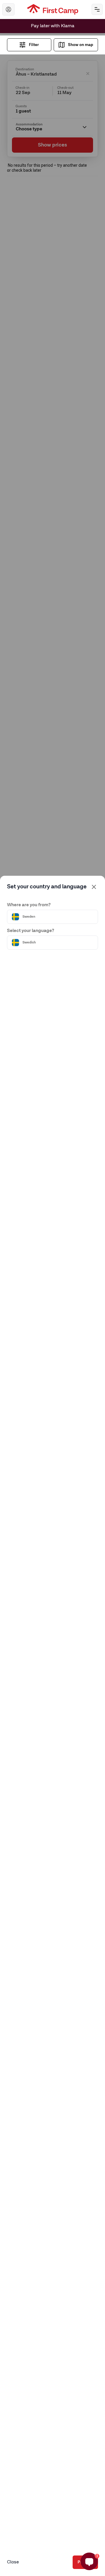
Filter (34, 45)
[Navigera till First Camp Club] (8, 9)
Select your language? (31, 931)
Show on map (80, 45)
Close (13, 2562)
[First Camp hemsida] (53, 9)
